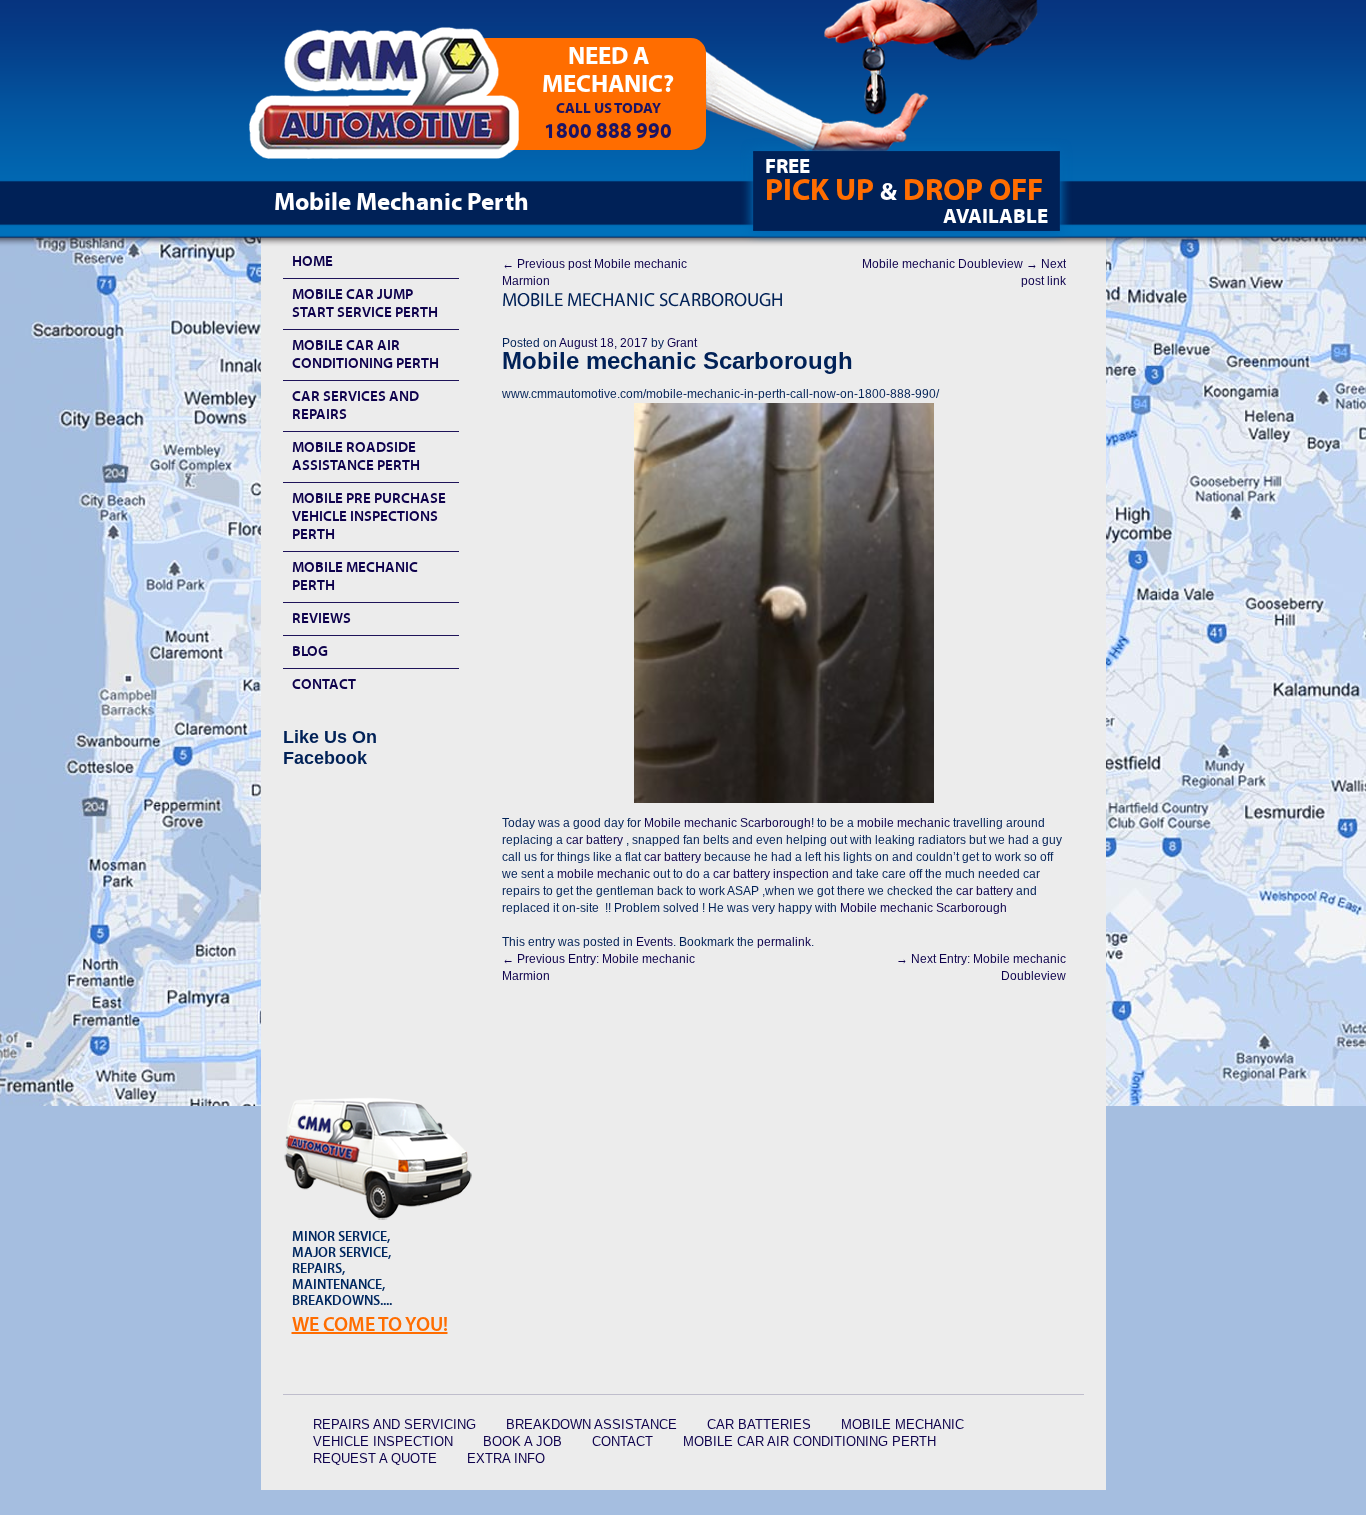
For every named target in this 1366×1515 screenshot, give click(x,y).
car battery (593, 840)
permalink (784, 942)
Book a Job (522, 1441)
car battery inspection (771, 874)
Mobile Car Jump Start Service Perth (365, 303)
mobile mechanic (905, 823)
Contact (324, 684)
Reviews (321, 618)
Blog (310, 651)
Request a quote (375, 1458)
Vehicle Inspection (383, 1441)
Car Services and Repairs (355, 405)
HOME (312, 261)
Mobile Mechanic (902, 1424)
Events (654, 942)
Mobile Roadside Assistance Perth (356, 456)
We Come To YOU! (370, 1324)
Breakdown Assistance (591, 1424)
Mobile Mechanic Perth (355, 576)
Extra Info (506, 1458)
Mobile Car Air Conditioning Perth (365, 354)
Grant (682, 343)
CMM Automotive (398, 101)
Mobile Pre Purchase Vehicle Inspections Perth (369, 516)
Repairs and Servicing (394, 1424)
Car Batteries (759, 1424)
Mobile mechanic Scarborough (727, 823)
